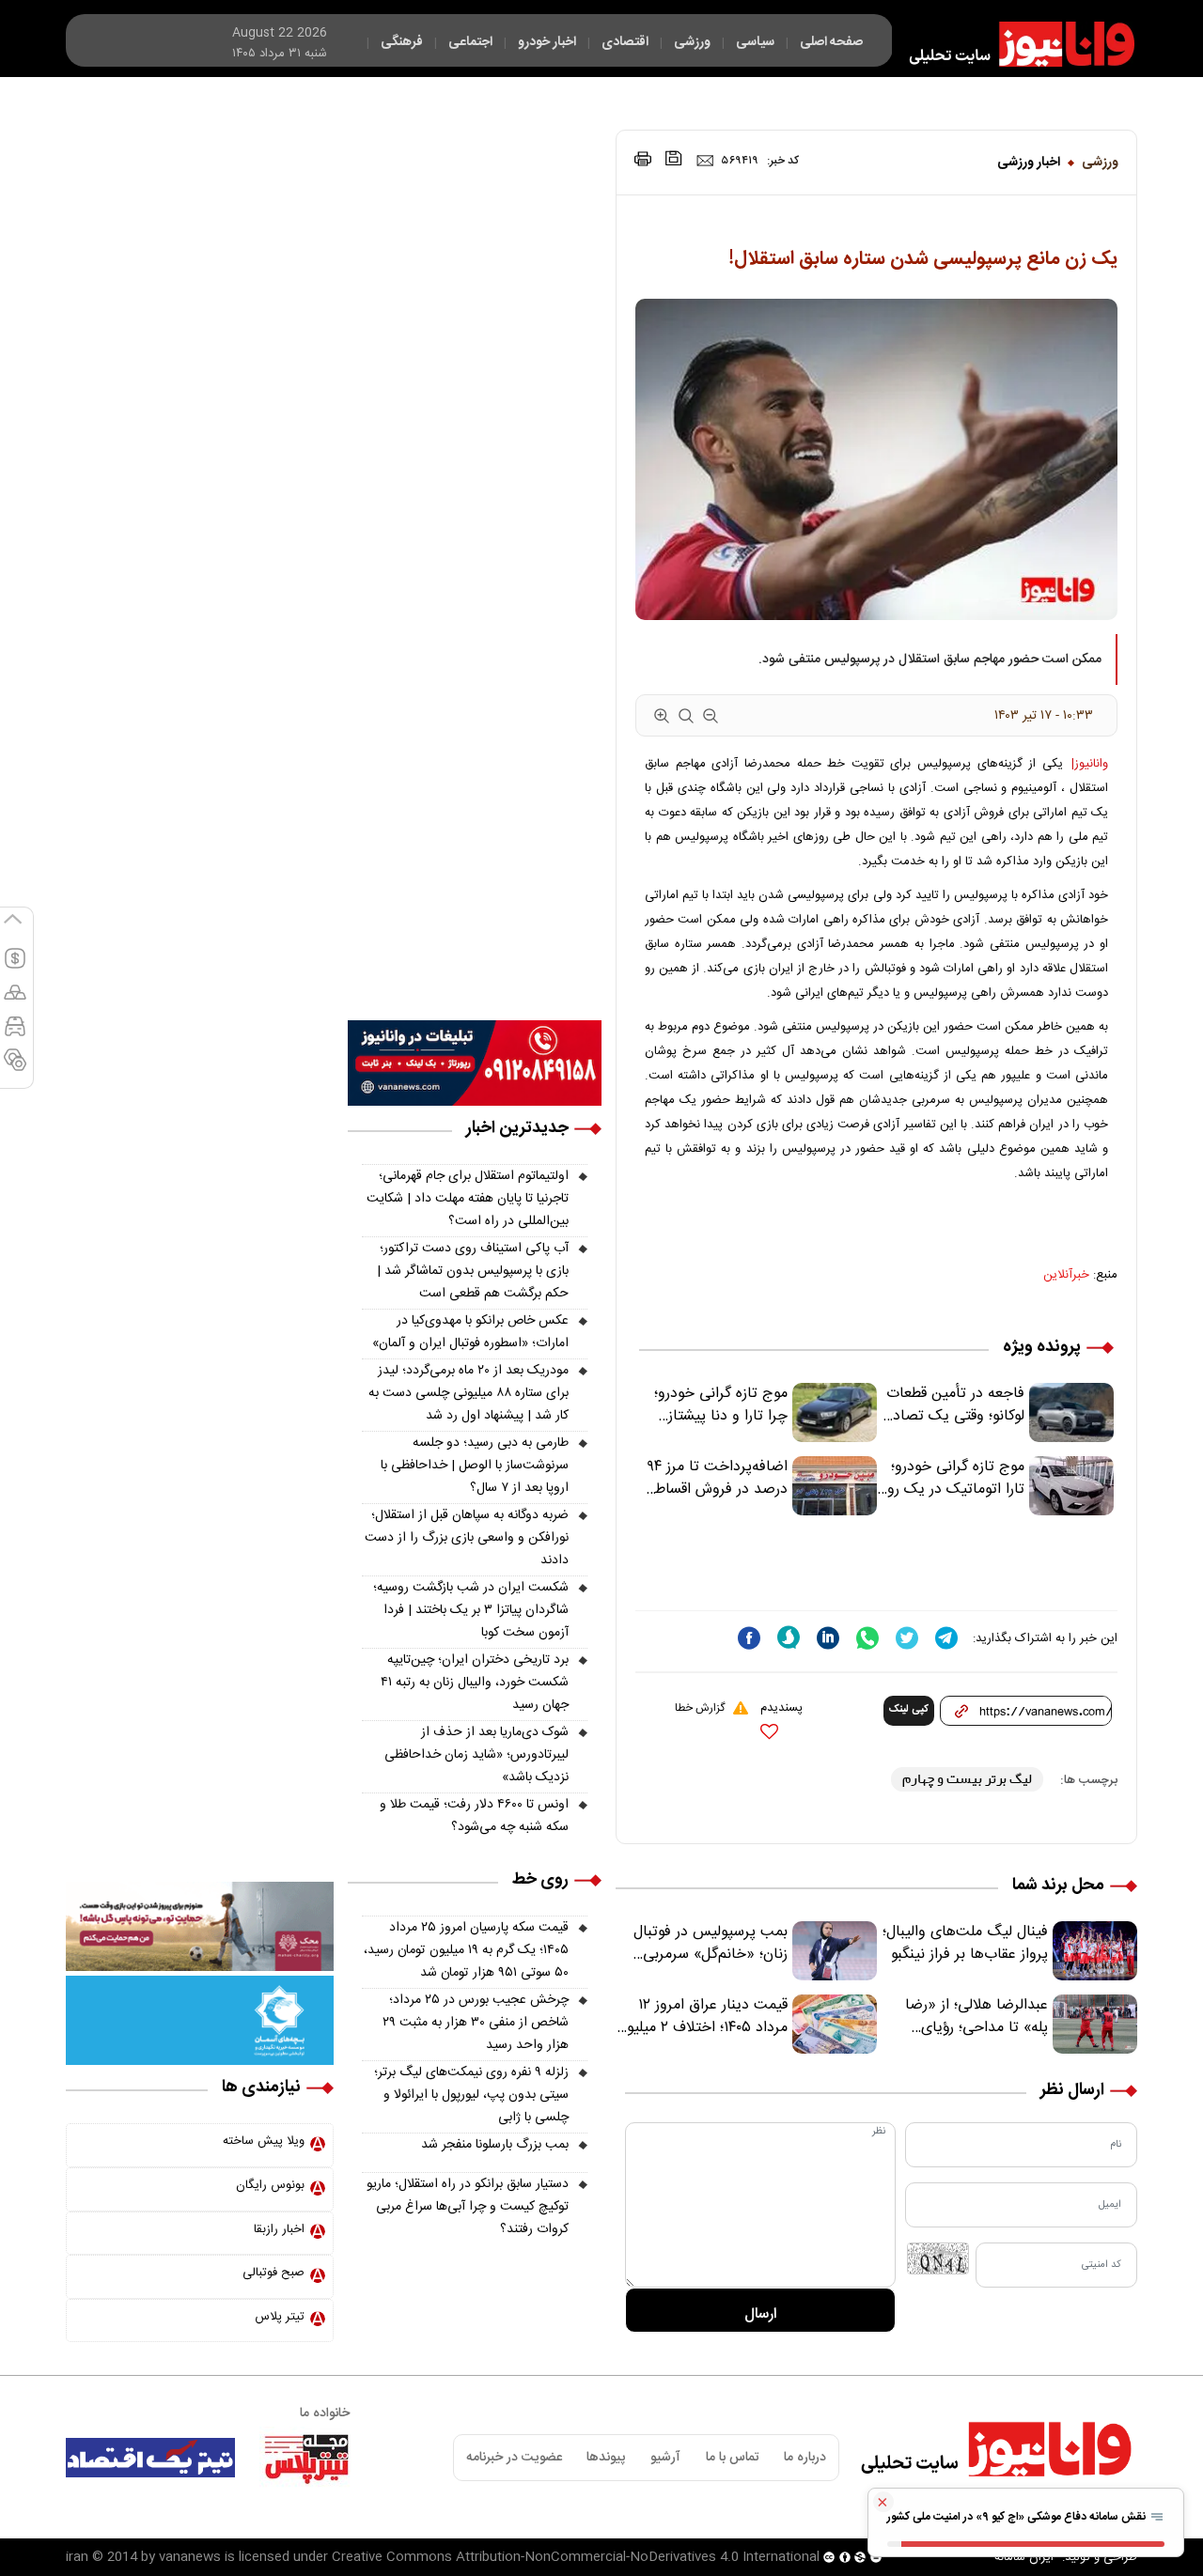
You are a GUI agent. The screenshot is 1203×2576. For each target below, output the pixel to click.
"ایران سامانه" (1024, 2557)
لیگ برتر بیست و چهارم (967, 1779)
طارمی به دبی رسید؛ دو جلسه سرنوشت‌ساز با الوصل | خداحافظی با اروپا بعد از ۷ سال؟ (475, 1466)
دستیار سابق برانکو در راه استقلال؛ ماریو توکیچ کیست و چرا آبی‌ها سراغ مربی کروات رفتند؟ (468, 2207)
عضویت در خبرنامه (514, 2458)
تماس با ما (733, 2458)
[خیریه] (200, 2021)
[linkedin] (828, 1638)
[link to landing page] (1013, 44)
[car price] (15, 1034)
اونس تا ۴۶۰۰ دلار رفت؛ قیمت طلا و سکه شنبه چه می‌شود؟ (474, 1816)
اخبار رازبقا (279, 2229)
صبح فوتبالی (273, 2273)
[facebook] (749, 1638)
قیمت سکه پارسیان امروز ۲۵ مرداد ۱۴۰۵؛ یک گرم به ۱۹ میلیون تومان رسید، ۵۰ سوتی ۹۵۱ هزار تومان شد (466, 1950)
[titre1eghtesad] (150, 2458)
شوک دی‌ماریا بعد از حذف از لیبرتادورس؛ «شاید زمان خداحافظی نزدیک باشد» (477, 1755)
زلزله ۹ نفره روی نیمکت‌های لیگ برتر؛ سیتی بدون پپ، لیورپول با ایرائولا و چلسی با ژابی (471, 2095)
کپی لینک (909, 1710)
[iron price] (15, 1068)
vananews (190, 2557)
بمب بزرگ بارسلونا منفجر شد (495, 2145)
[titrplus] (306, 2458)
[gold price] (15, 1001)
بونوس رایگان (270, 2185)
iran (77, 2557)
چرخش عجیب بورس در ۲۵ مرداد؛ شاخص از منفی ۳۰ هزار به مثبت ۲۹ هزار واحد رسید (476, 2023)
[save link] (674, 158)
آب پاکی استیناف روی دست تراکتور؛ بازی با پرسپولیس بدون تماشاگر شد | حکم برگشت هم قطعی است (473, 1271)
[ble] (789, 1637)
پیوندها (606, 2458)
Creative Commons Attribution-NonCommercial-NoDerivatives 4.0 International (576, 2557)
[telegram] (946, 1638)
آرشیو (665, 2458)
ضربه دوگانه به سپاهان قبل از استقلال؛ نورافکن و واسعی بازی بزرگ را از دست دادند (467, 1538)
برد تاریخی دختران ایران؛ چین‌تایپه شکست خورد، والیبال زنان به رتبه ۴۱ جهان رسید (475, 1683)
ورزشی (1100, 163)
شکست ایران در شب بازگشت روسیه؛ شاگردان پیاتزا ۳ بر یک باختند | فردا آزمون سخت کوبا (471, 1610)
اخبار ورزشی (1029, 163)
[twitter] (907, 1638)
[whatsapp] (867, 1638)
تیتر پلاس (280, 2317)
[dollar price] (15, 967)
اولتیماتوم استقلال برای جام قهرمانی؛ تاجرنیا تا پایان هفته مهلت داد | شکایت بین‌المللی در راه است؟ (468, 1199)
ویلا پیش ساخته (264, 2141)
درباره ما (805, 2458)
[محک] (200, 1927)
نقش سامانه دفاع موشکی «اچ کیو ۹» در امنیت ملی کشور (1018, 2517)
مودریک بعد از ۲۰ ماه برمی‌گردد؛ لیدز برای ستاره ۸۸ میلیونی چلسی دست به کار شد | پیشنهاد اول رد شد (469, 1393)
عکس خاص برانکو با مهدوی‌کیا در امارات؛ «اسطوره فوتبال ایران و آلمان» (470, 1332)
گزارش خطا (700, 1708)
